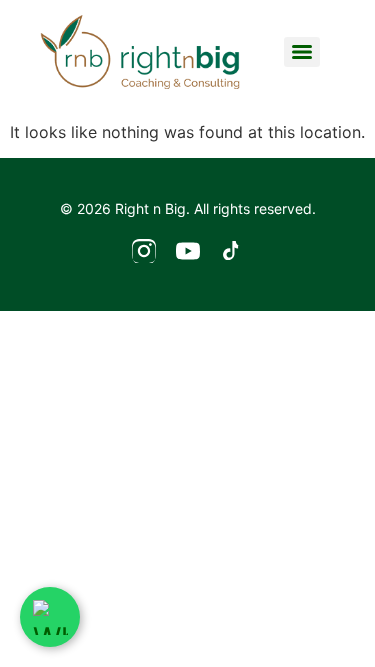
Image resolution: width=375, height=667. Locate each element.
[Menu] (302, 52)
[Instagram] (144, 255)
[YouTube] (188, 255)
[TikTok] (232, 255)
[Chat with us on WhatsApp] (50, 617)
